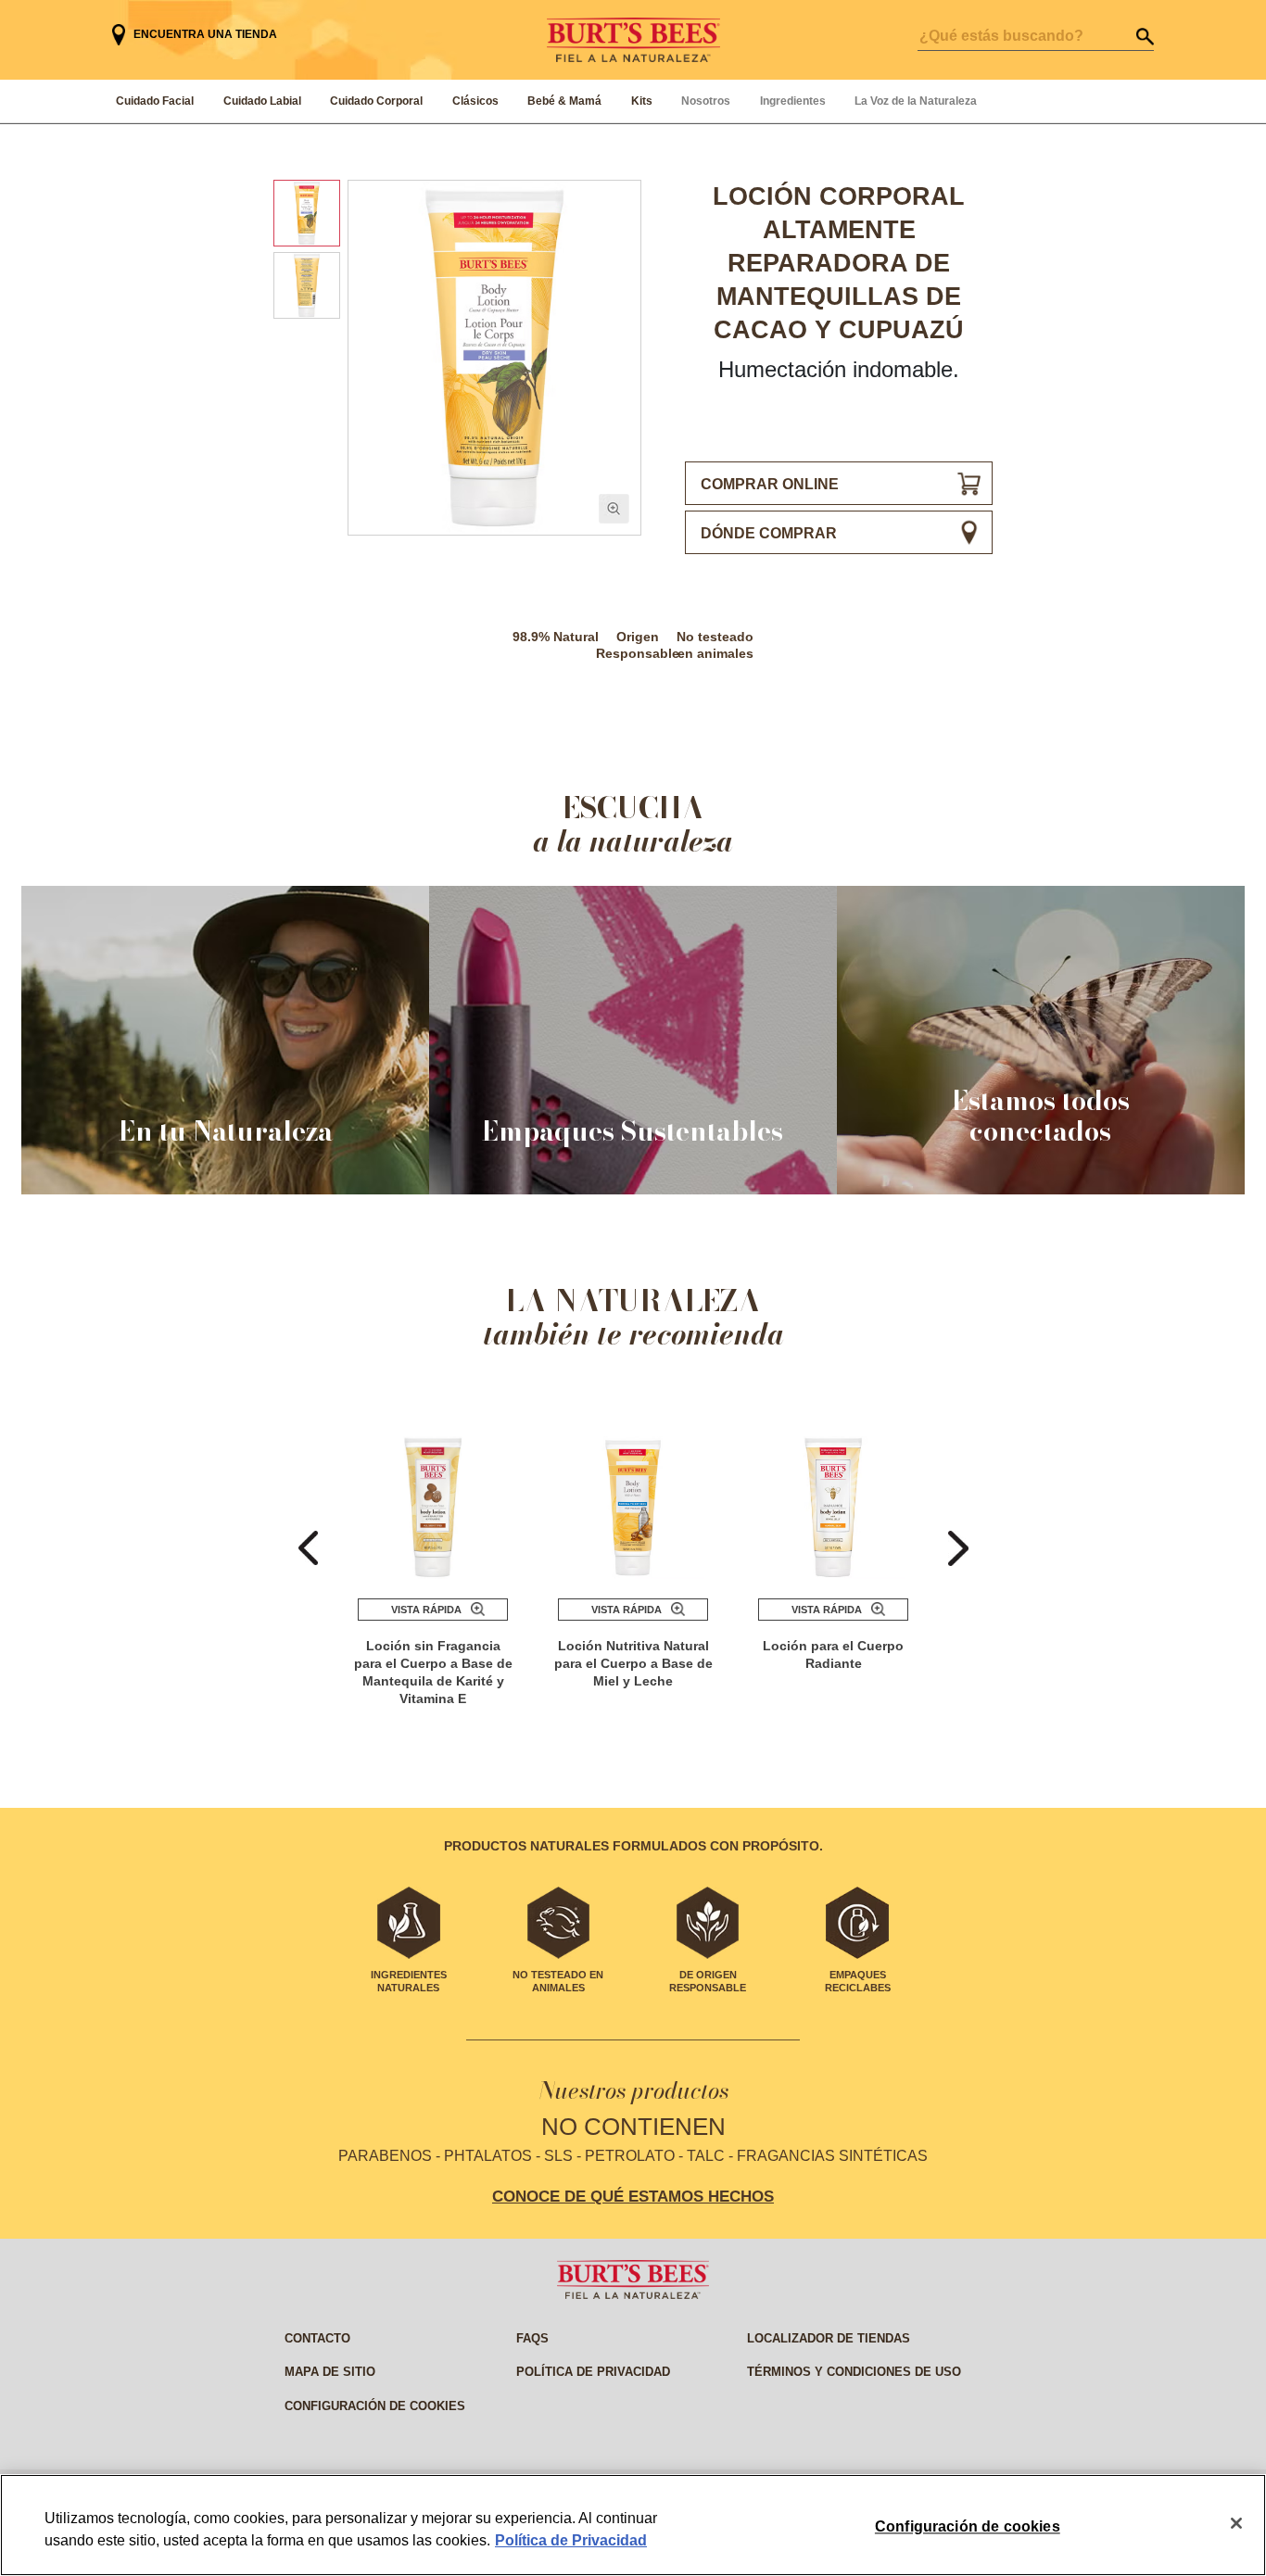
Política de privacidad (593, 2372)
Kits (642, 101)
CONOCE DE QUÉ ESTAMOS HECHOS (633, 2196)
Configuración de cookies (375, 2406)
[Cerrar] (1236, 2523)
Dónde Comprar (769, 533)
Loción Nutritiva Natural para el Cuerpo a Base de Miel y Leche (633, 1663)
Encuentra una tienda (205, 34)
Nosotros (706, 101)
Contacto (317, 2338)
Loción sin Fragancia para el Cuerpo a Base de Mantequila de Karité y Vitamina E (433, 1672)
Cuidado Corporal (376, 101)
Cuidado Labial (262, 101)
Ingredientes (793, 101)
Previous (309, 1548)
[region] (633, 2525)
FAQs (532, 2338)
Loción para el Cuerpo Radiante (833, 1654)
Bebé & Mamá (564, 101)
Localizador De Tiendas (829, 2338)
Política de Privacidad (571, 2540)
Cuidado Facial (155, 101)
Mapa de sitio (330, 2372)
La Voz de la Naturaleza (916, 101)
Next (958, 1548)
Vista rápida (426, 1610)
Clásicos (475, 101)
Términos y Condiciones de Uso (854, 2372)
